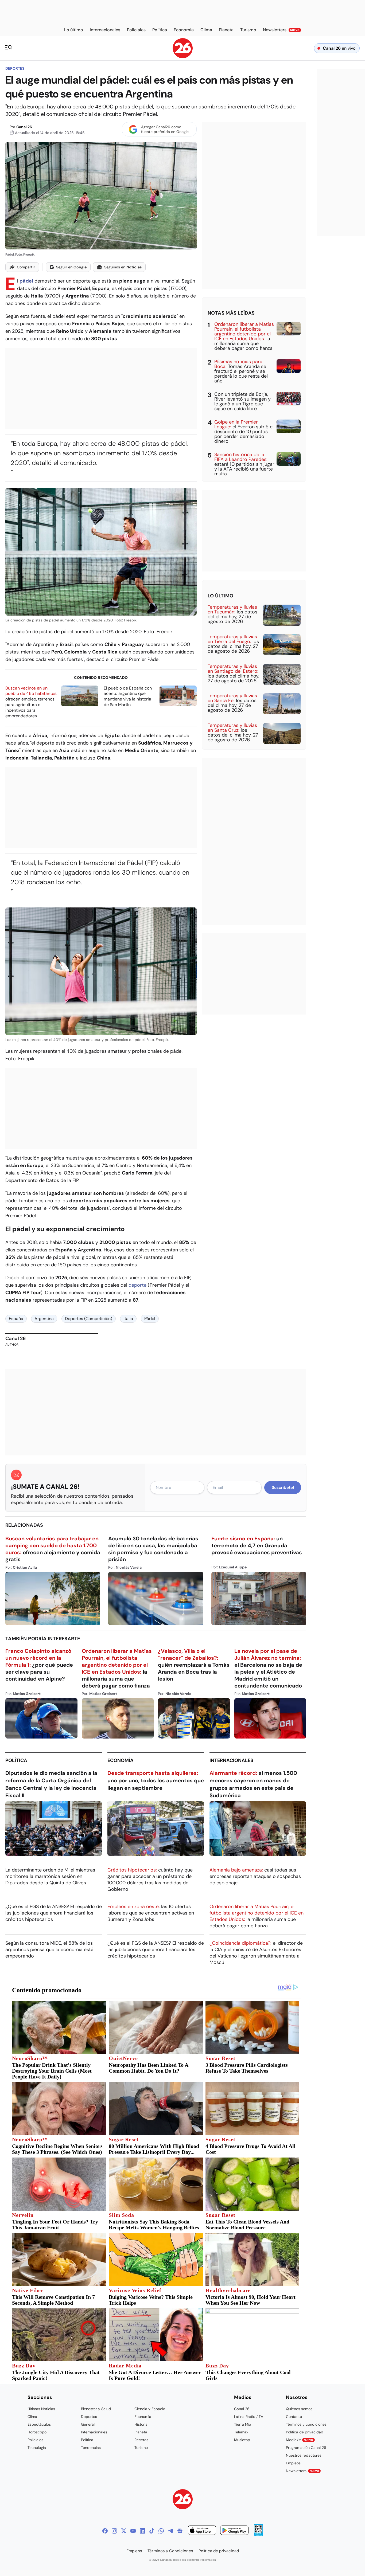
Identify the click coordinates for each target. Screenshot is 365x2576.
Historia (141, 2424)
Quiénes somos (299, 2409)
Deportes (15, 68)
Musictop (242, 2440)
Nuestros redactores (304, 2455)
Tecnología (37, 2448)
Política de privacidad (305, 2432)
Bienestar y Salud (96, 2409)
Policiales (35, 2440)
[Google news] (180, 2531)
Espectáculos (39, 2424)
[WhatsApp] (161, 2531)
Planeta (141, 2432)
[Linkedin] (142, 2531)
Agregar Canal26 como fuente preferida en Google (165, 129)
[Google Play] (234, 2531)
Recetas (141, 2440)
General (88, 2424)
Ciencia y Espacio (150, 2409)
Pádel (150, 1319)
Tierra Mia (243, 2424)
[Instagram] (114, 2531)
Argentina (44, 1319)
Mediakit (300, 2440)
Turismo (141, 2448)
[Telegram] (170, 2531)
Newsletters (302, 2471)
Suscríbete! (283, 1487)
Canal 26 (24, 127)
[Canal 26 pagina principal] (183, 57)
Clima (32, 2417)
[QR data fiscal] (258, 2535)
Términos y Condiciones (170, 2551)
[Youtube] (133, 2531)
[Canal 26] (183, 2500)
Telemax (241, 2432)
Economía (121, 1760)
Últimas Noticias (41, 2409)
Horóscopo (37, 2432)
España (16, 1319)
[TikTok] (152, 2531)
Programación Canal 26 (306, 2448)
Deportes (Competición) (89, 1319)
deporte (137, 1285)
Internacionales (231, 1760)
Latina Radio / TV (249, 2417)
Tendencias (91, 2448)
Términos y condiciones (306, 2424)
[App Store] (202, 2531)
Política (16, 1760)
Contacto (294, 2417)
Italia (128, 1319)
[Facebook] (105, 2531)
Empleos (293, 2463)
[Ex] (124, 2531)
